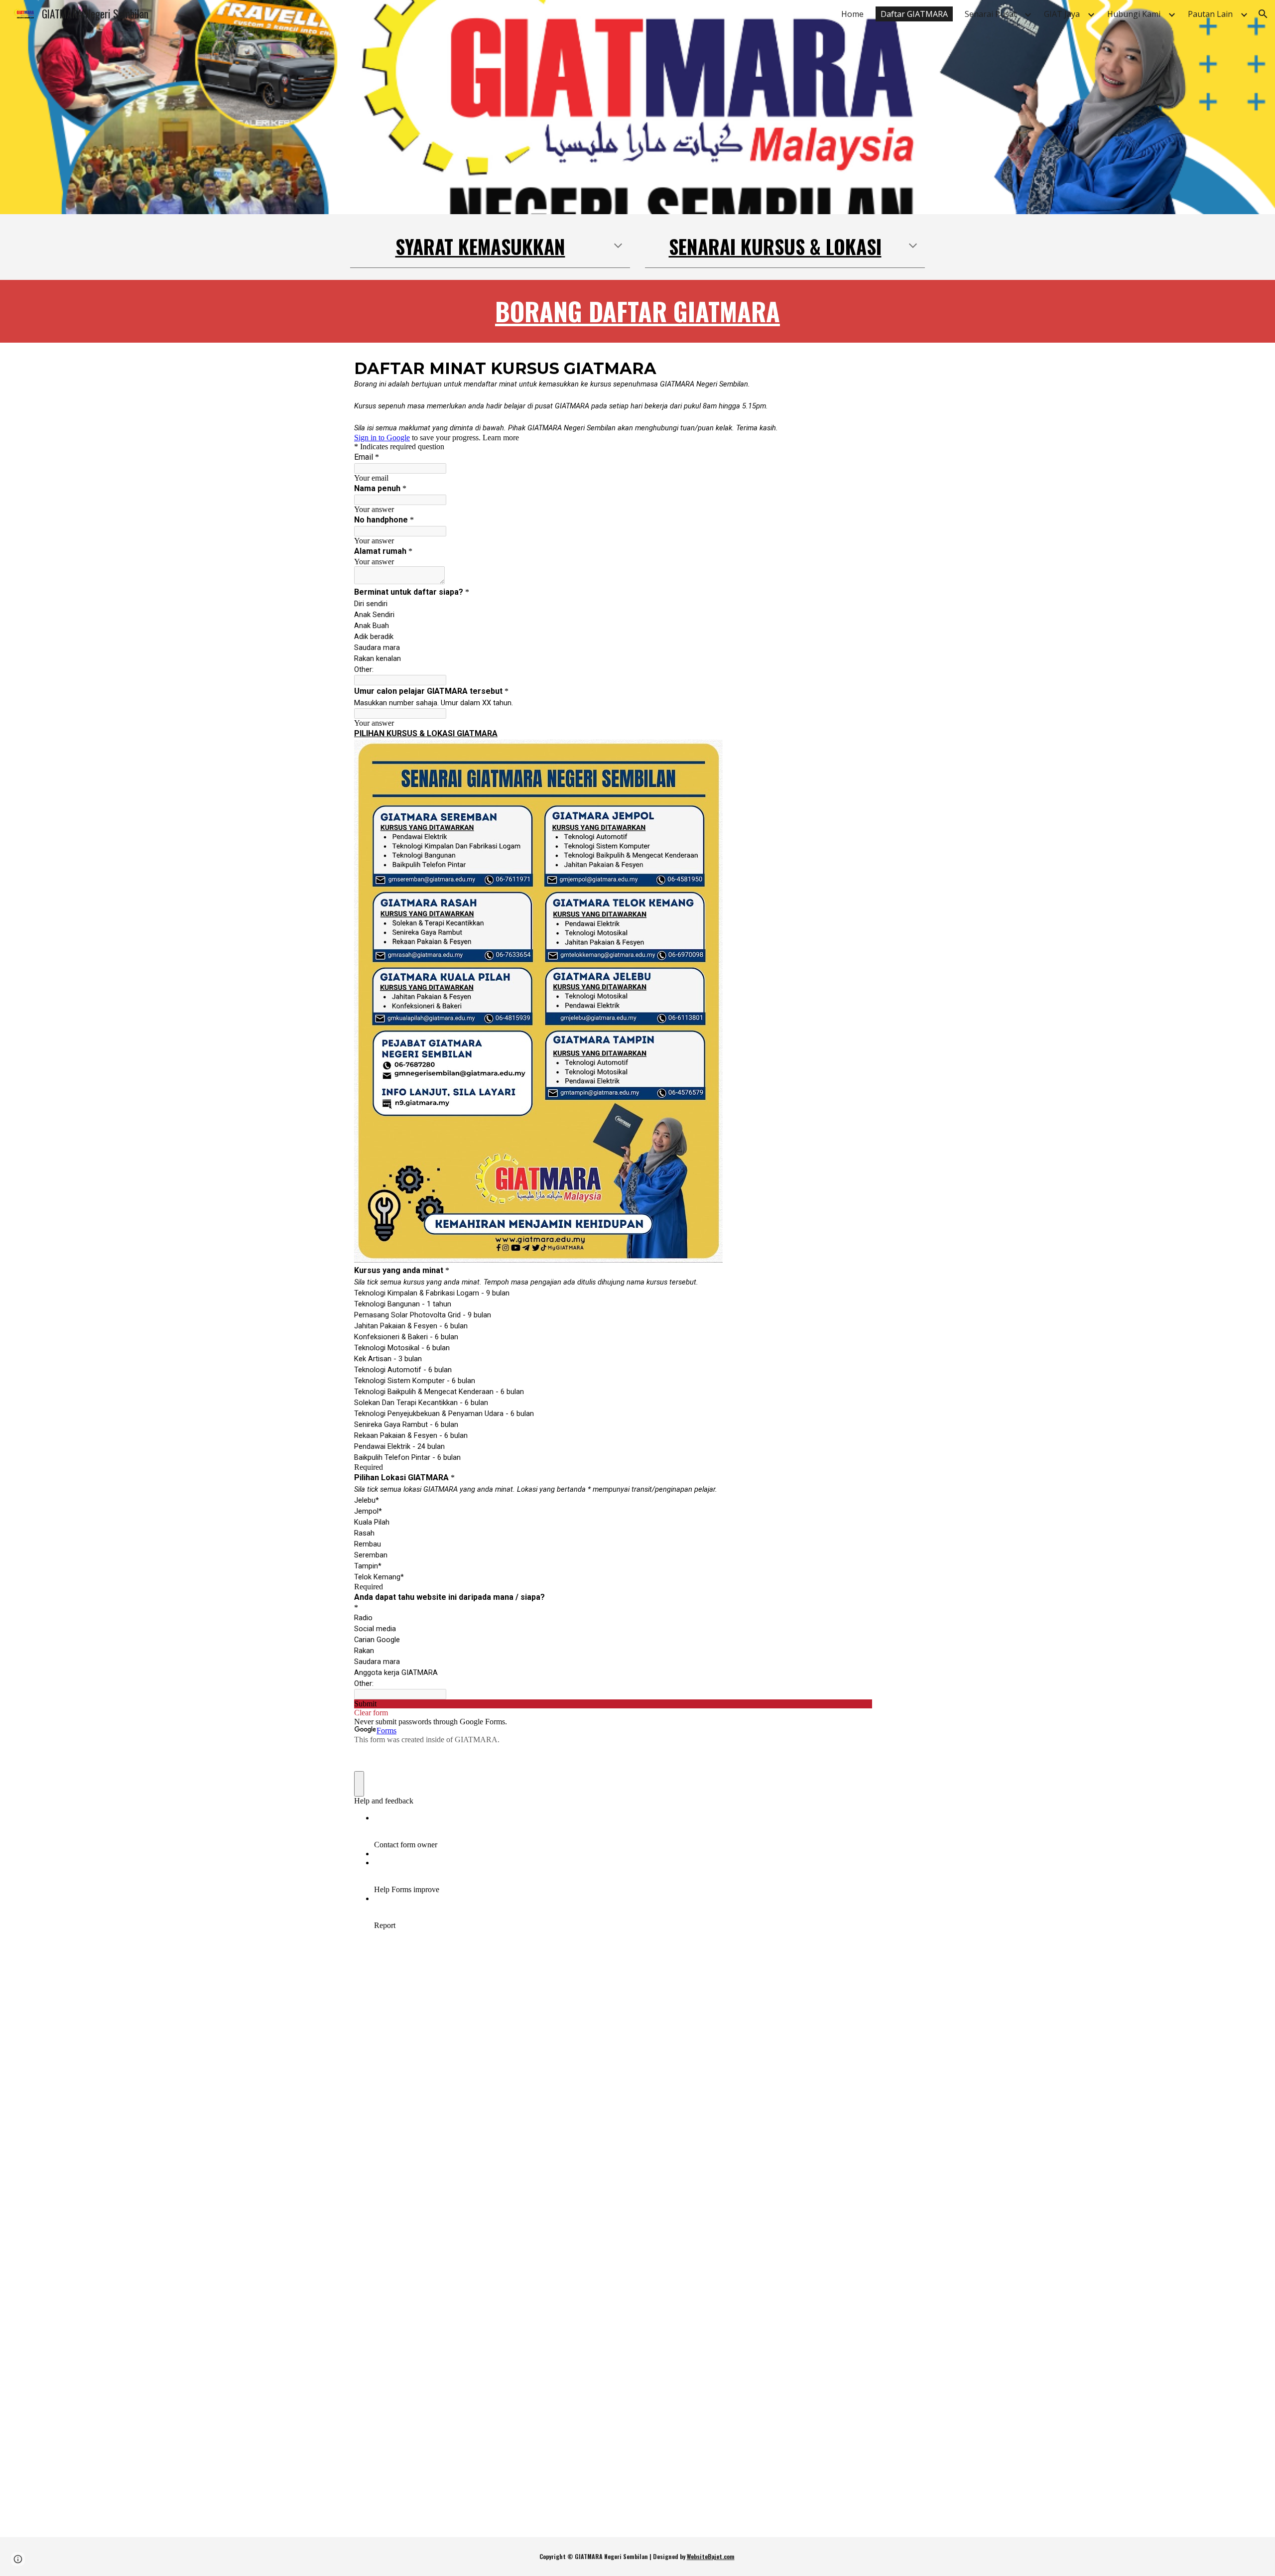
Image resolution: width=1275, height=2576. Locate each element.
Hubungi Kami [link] (1134, 14)
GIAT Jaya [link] (1062, 14)
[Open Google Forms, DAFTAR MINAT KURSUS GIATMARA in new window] (857, 368)
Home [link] (852, 14)
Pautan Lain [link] (1210, 14)
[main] (490, 247)
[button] (1263, 14)
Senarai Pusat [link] (991, 14)
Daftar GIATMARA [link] (914, 14)
